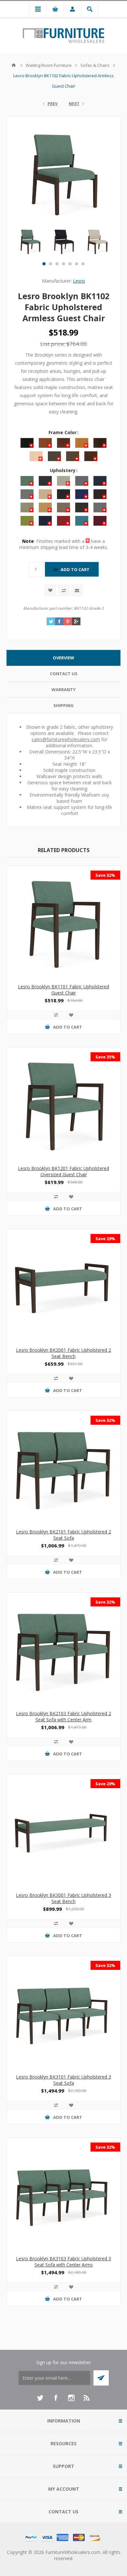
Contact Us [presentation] (64, 674)
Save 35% (105, 1057)
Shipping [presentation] (63, 705)
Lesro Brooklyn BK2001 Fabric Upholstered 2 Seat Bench (63, 1353)
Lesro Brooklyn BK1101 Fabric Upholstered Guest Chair (63, 990)
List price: (53, 344)
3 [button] (57, 264)
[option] (30, 241)
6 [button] (77, 264)
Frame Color (63, 432)
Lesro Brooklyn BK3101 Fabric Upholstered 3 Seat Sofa (63, 2080)
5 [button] (70, 264)
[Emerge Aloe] (63, 922)
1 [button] (44, 264)
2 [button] (50, 264)
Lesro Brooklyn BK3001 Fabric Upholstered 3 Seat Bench (63, 1898)
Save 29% (105, 1239)
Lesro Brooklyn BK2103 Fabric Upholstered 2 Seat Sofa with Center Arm (63, 1716)
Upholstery (63, 470)
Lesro (79, 281)
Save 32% (105, 875)
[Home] (14, 65)
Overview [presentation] (63, 658)
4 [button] (63, 264)
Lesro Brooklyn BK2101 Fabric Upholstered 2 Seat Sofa (63, 1535)
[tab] (63, 658)
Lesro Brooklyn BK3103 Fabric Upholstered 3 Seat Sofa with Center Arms (63, 2262)
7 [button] (83, 264)
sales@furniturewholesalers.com (66, 739)
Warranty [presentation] (63, 690)
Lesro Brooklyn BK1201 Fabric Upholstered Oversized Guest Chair (63, 1171)
